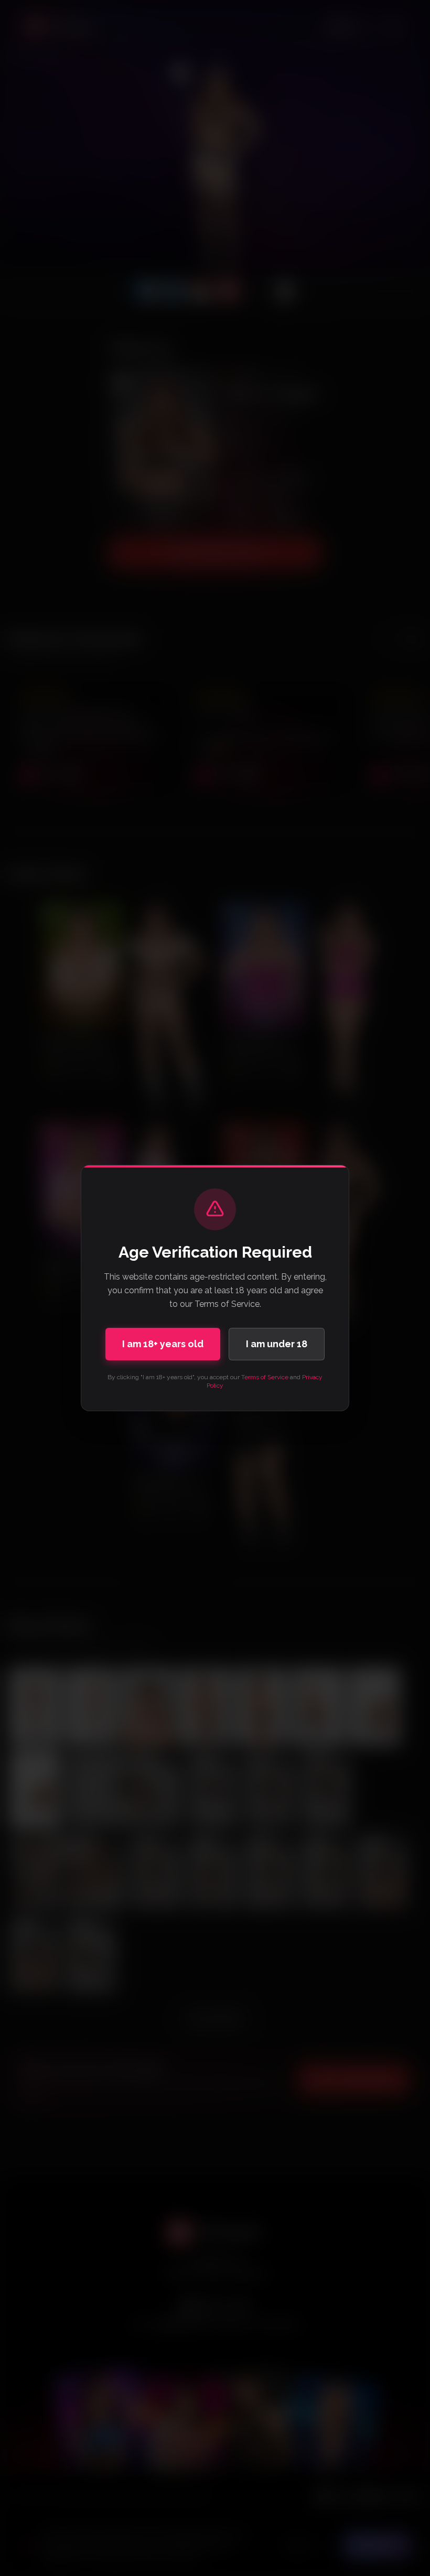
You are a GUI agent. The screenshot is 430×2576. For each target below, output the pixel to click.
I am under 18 (277, 1344)
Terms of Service (265, 1377)
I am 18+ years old (163, 1344)
